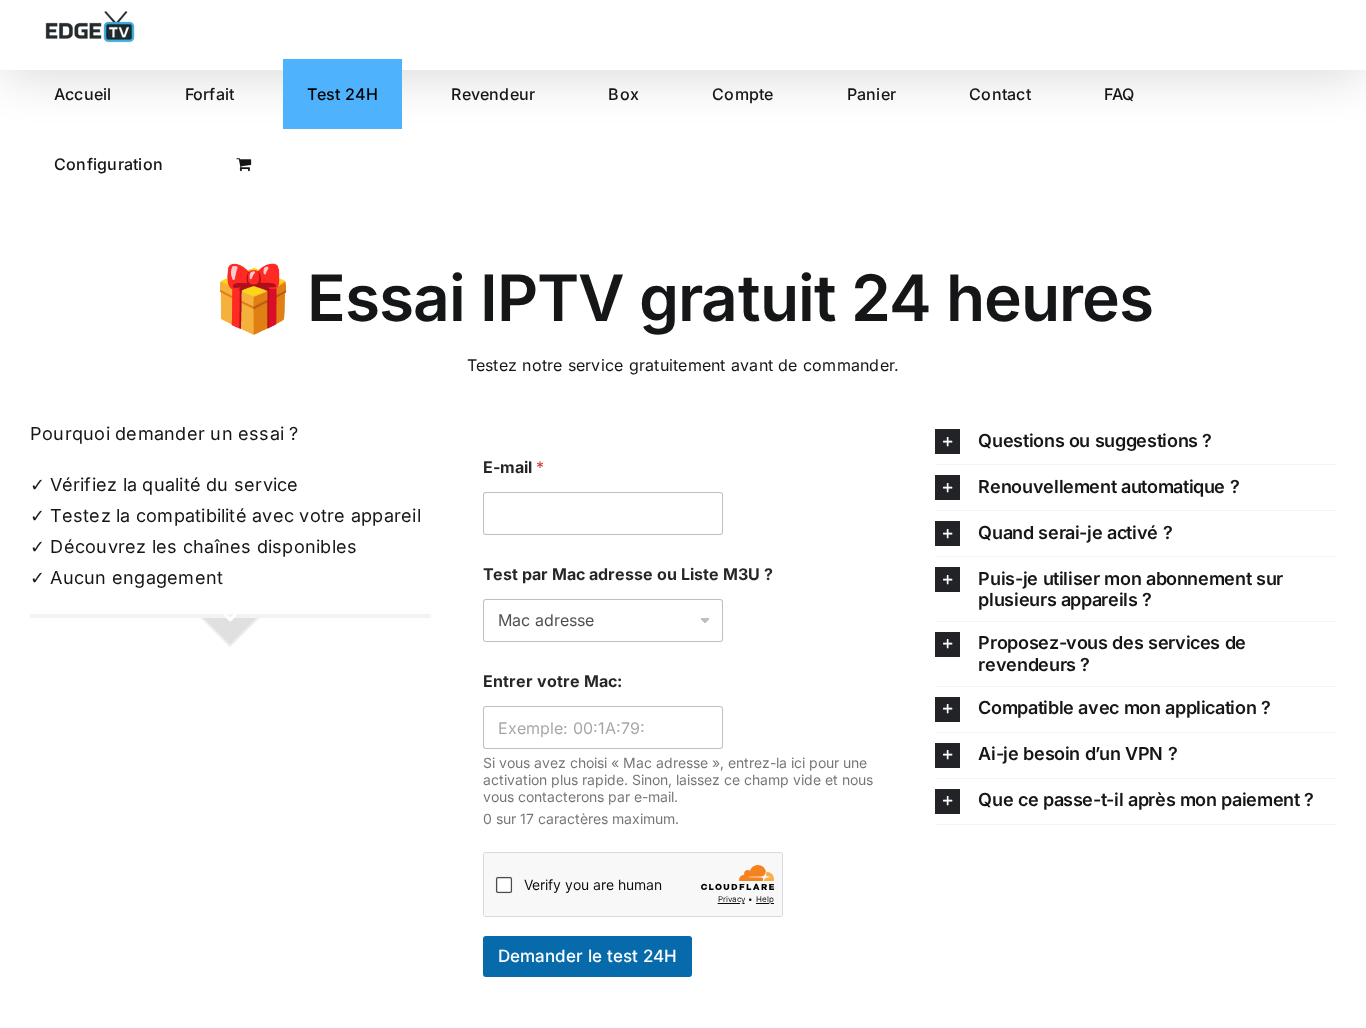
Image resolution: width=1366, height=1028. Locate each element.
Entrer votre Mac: (552, 681)
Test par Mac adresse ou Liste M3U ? (628, 574)
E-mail (513, 467)
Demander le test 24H (587, 956)
